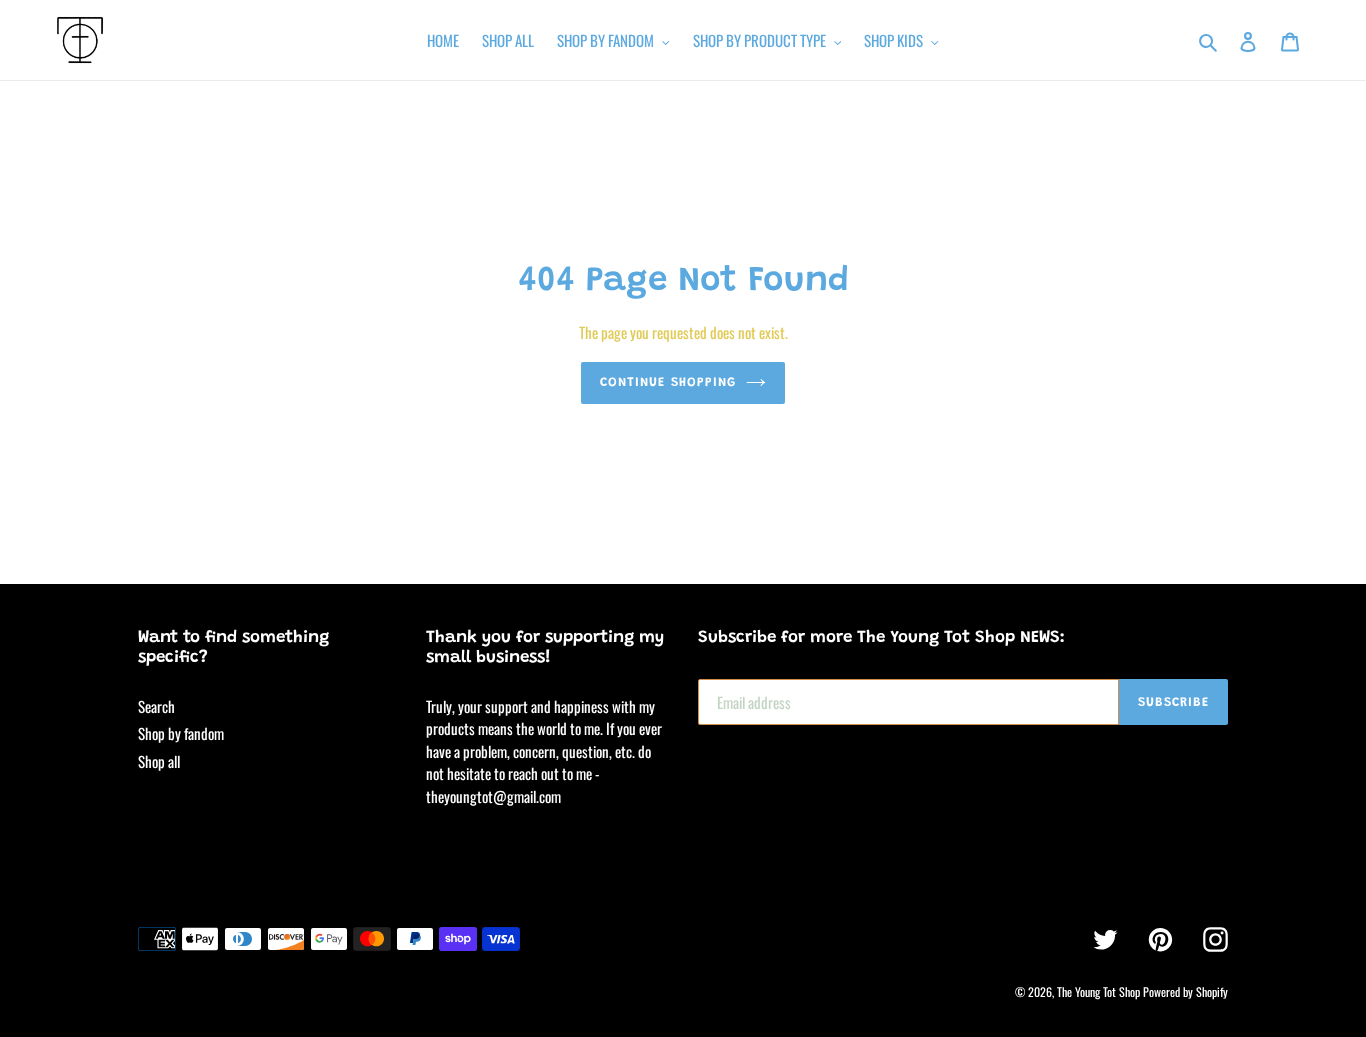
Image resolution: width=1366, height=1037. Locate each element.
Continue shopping (668, 382)
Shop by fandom (181, 733)
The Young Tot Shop (1098, 991)
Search (156, 706)
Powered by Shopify (1185, 991)
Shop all (159, 761)
